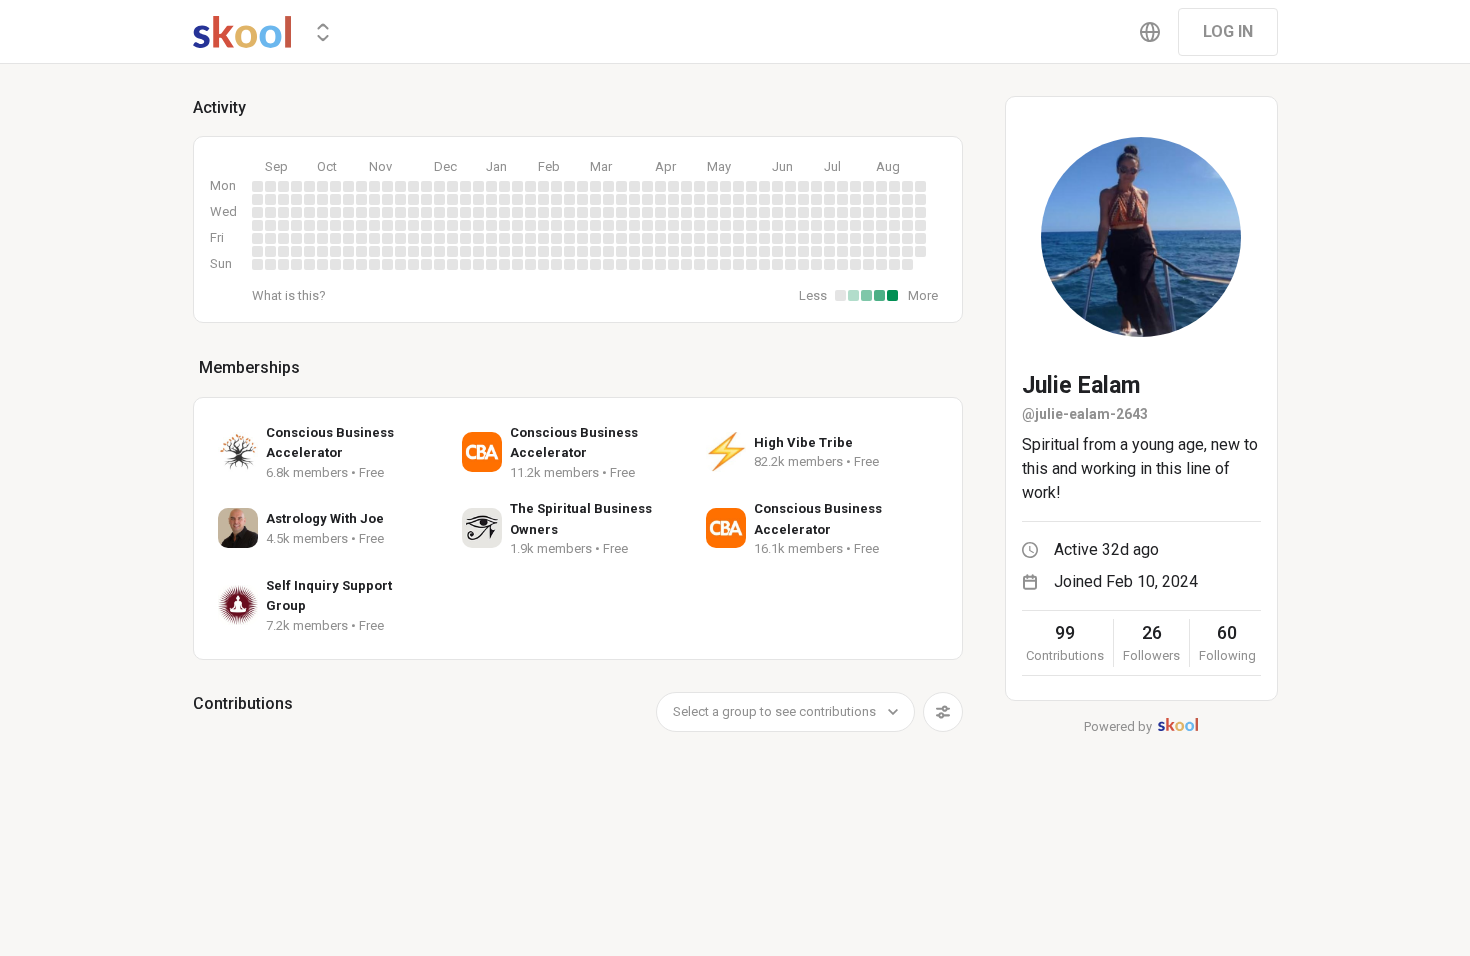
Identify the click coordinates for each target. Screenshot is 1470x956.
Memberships (249, 367)
